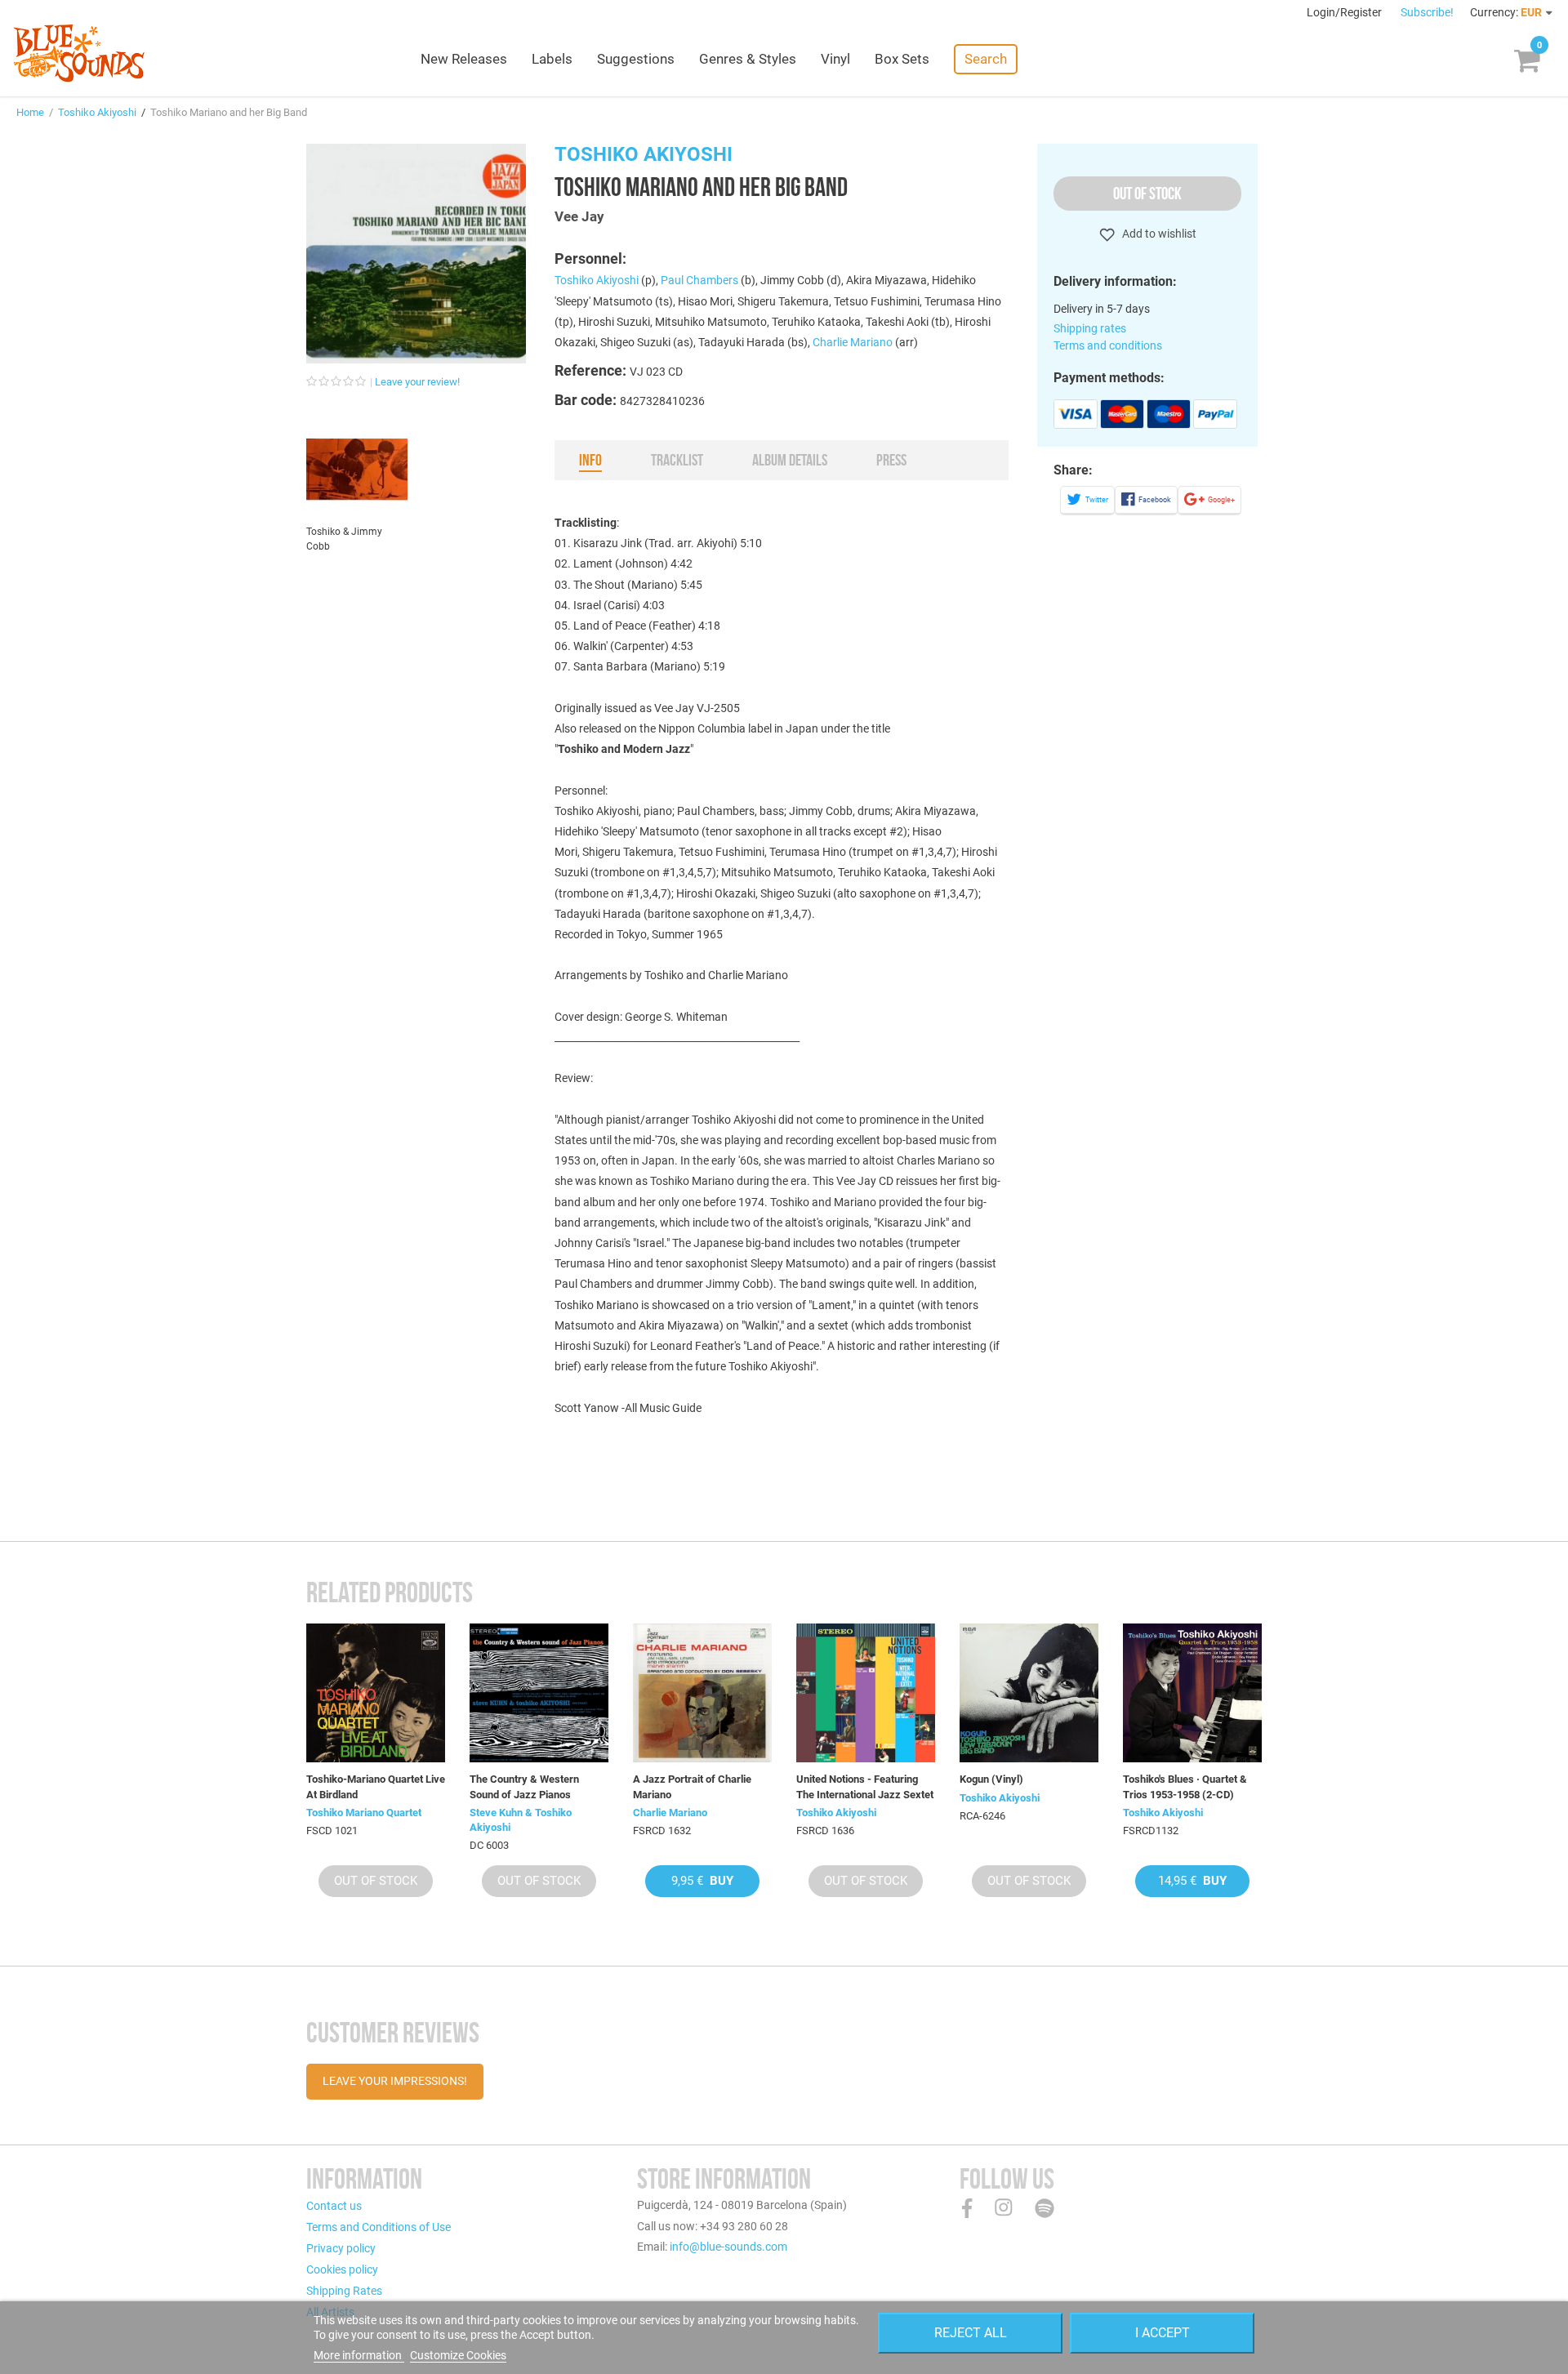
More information (359, 2355)
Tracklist (677, 460)
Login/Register (1345, 12)
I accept (1163, 2333)
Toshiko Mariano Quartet (364, 1813)
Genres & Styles (748, 59)
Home (30, 112)
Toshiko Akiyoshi (97, 112)
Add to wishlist (1158, 234)
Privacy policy (341, 2248)
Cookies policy (342, 2269)
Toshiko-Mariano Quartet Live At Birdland (376, 1786)
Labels (552, 59)
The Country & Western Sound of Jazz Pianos (524, 1786)
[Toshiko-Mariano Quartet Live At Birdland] (376, 1693)
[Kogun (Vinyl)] (1029, 1693)
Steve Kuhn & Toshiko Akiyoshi (521, 1820)
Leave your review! (417, 382)
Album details (790, 460)
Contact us (334, 2206)
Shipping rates (1090, 328)
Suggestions (636, 59)
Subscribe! (1427, 12)
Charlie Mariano (853, 342)
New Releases (464, 59)
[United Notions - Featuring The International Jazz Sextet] (866, 1693)
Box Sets (902, 59)
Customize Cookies (458, 2355)
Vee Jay (579, 216)
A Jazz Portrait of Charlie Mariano (692, 1786)
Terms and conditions (1108, 345)
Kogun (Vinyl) (991, 1779)
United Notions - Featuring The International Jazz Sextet (865, 1786)
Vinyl (835, 59)
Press (891, 460)
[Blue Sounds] (79, 53)
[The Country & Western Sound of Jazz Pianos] (539, 1693)
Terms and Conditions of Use (379, 2227)
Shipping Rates (344, 2291)
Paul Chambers (699, 280)
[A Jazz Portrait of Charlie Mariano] (702, 1693)
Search (986, 59)
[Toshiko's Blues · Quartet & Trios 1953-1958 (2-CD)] (1192, 1693)
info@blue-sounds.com (728, 2247)
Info (590, 460)
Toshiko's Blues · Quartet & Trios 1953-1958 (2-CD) (1185, 1786)
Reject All (971, 2333)
